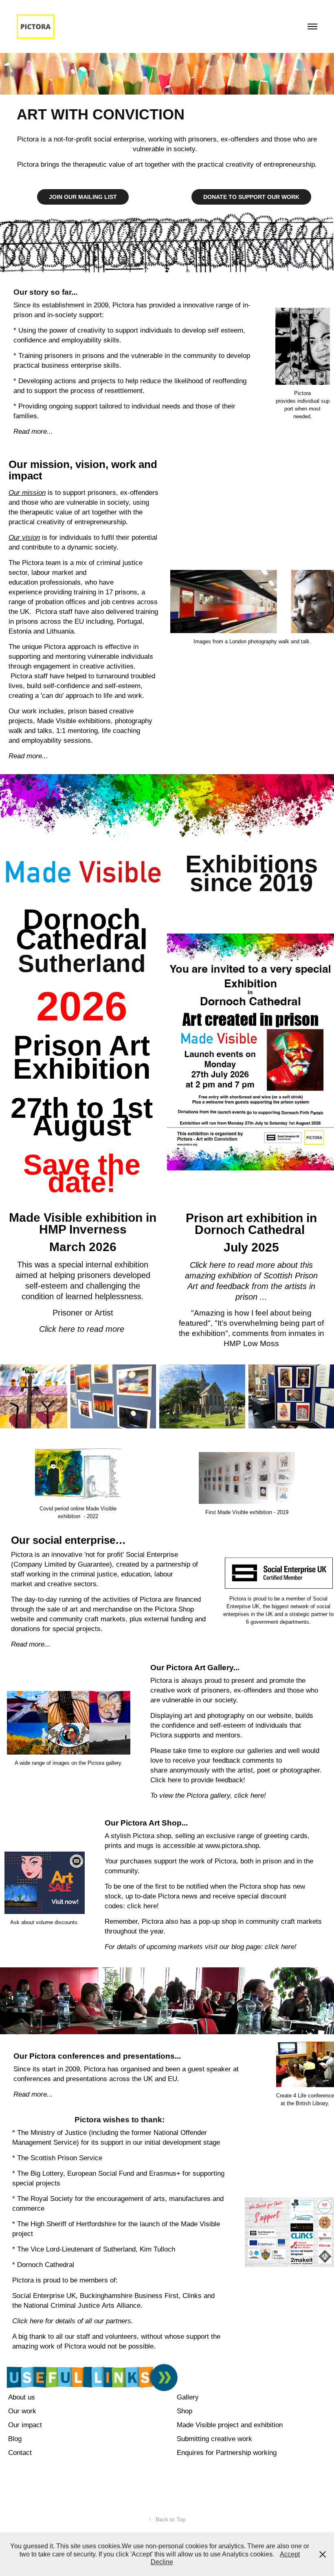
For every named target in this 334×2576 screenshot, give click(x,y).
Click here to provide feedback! (198, 1780)
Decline (162, 2562)
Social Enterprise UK (44, 2296)
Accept (290, 2554)
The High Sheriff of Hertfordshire (67, 2224)
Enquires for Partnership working (227, 2453)
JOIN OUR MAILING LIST (83, 197)
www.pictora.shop (232, 1846)
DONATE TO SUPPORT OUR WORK (251, 197)
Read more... (31, 1644)
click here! (143, 1906)
